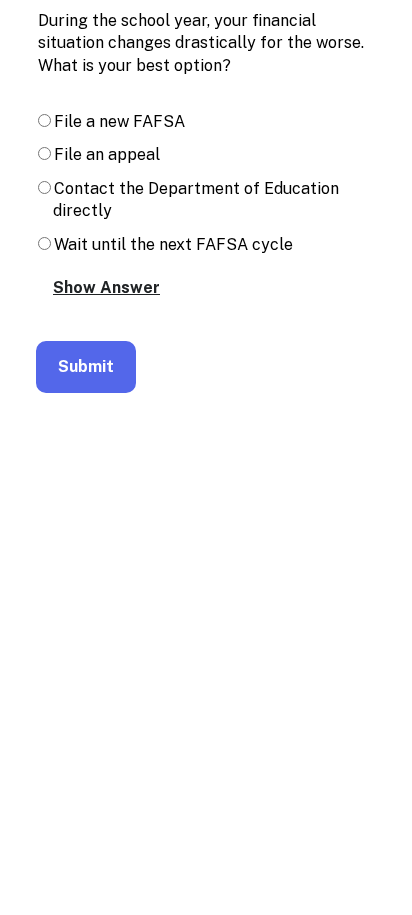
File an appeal (107, 154)
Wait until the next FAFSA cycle (173, 244)
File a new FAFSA (119, 121)
